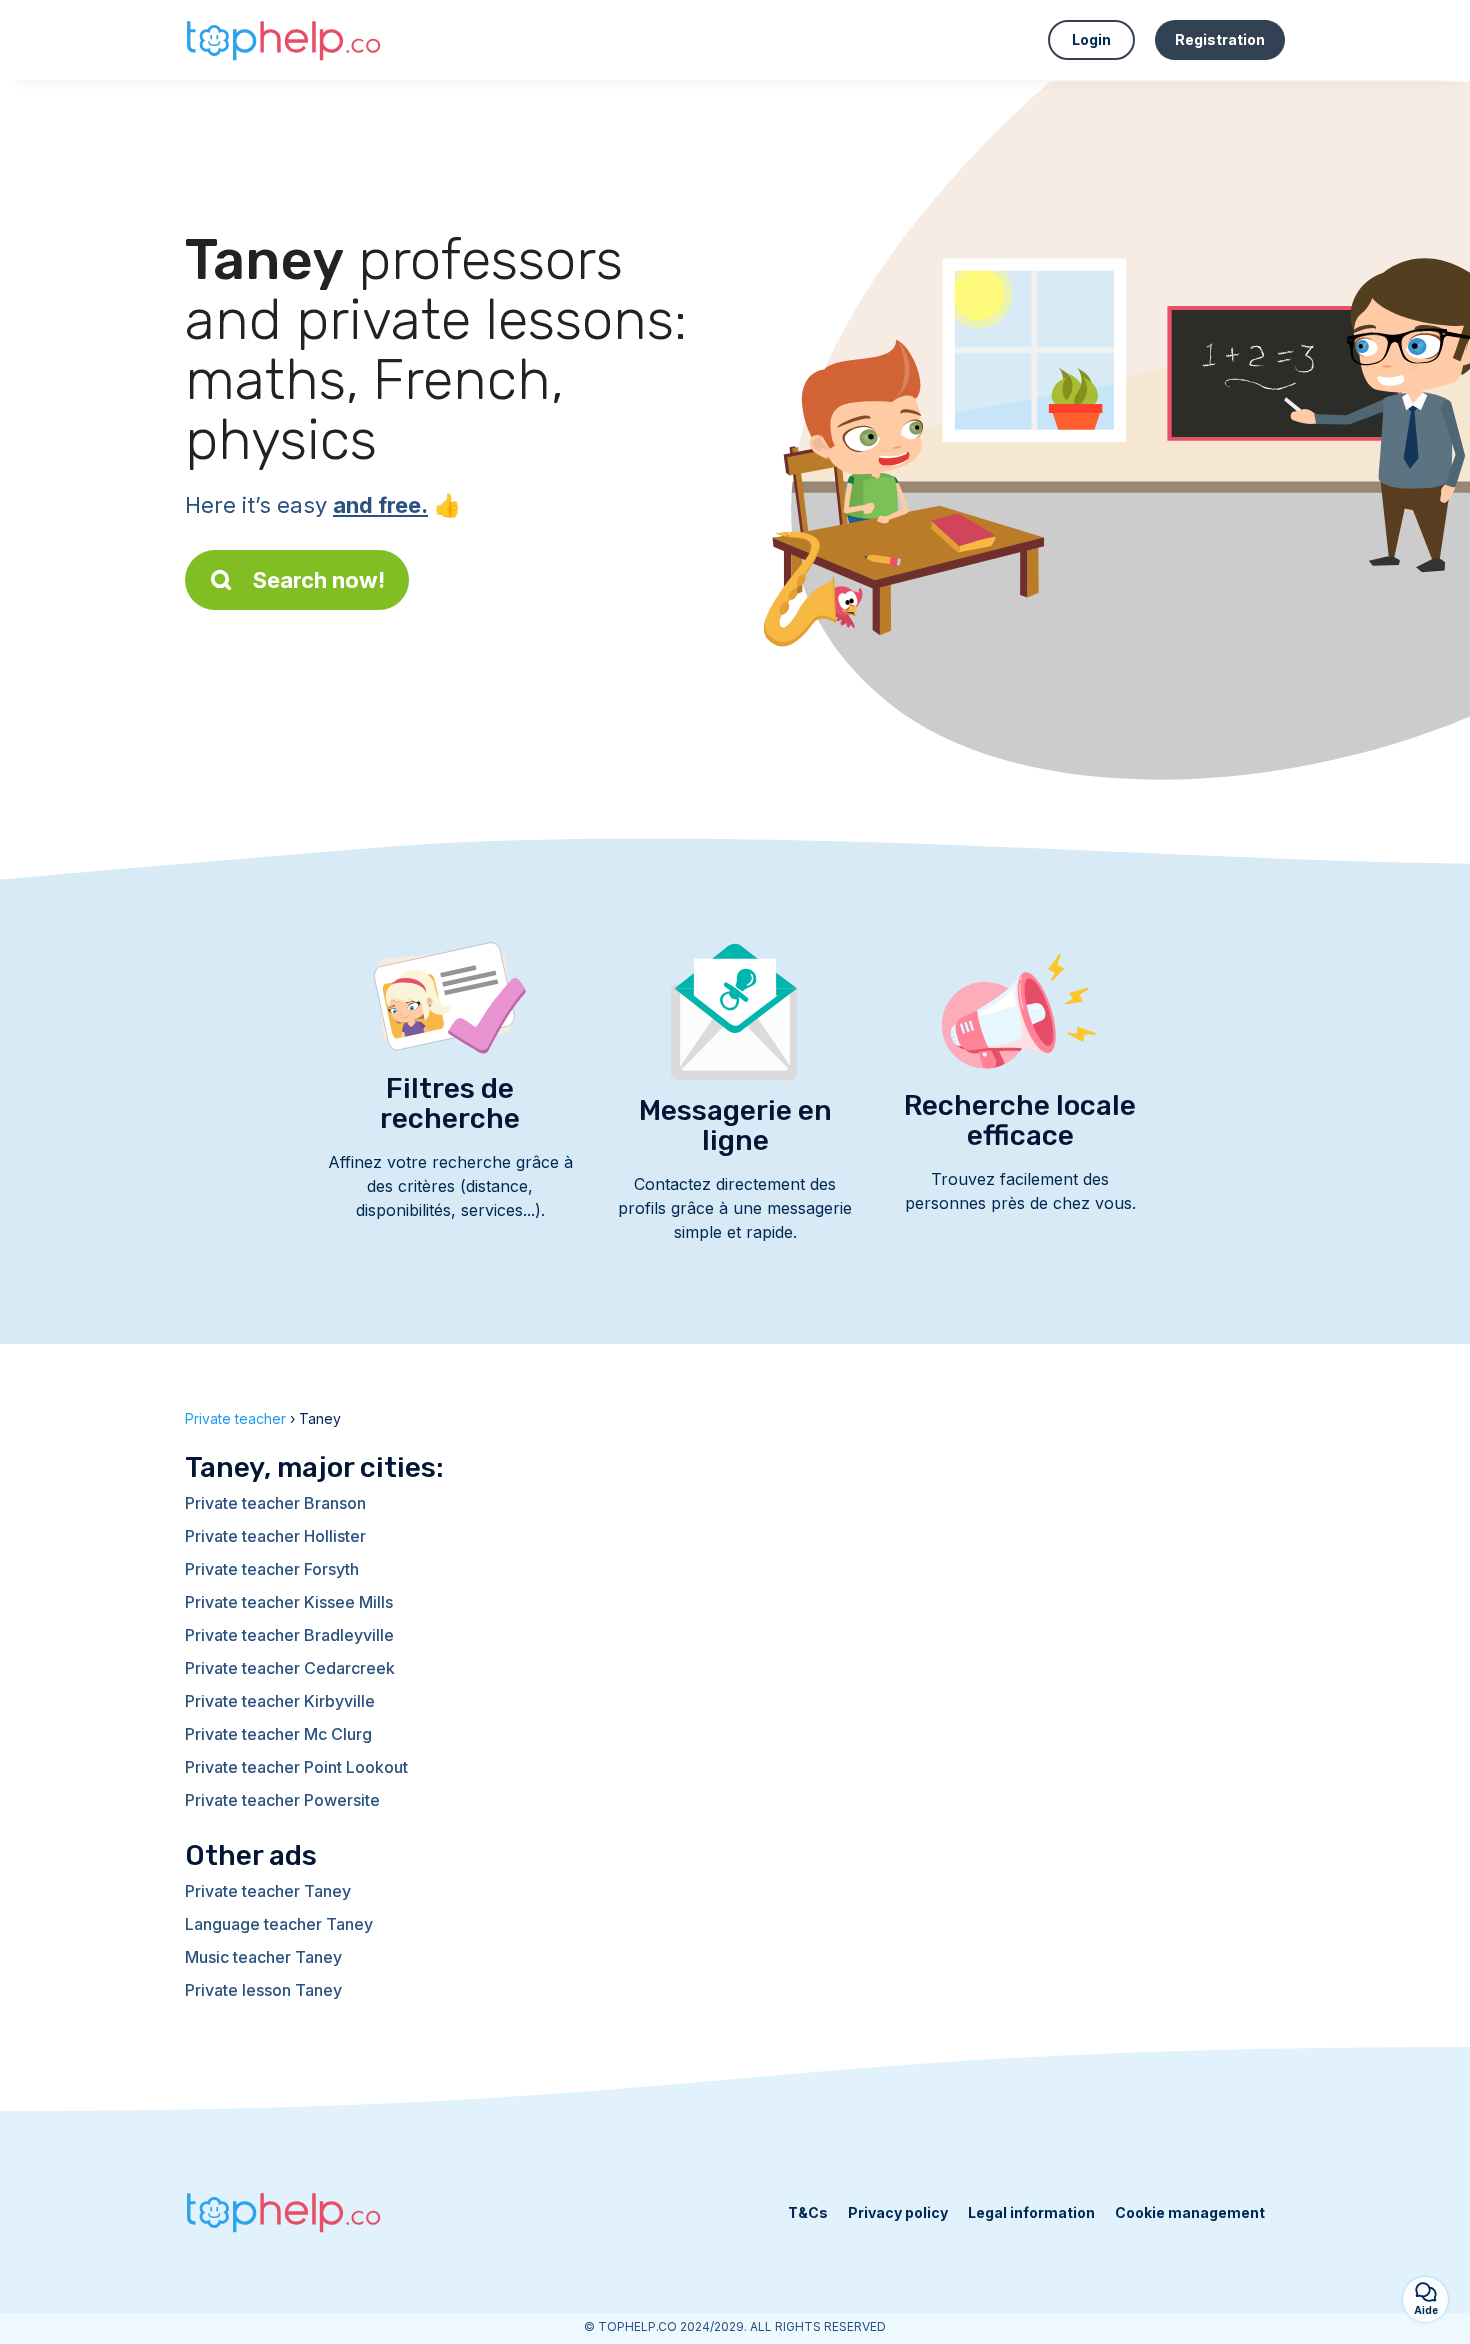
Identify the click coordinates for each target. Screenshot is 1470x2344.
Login (1091, 39)
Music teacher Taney (263, 1957)
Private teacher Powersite (282, 1800)
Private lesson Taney (263, 1990)
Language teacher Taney (279, 1924)
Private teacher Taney (268, 1891)
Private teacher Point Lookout (296, 1767)
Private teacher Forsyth (272, 1569)
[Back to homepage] (285, 40)
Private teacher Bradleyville (289, 1635)
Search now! (319, 580)
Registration (1220, 39)
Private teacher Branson (275, 1503)
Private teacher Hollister (275, 1536)
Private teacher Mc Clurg (278, 1734)
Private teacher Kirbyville (280, 1701)
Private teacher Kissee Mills (289, 1602)
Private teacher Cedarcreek (290, 1668)
